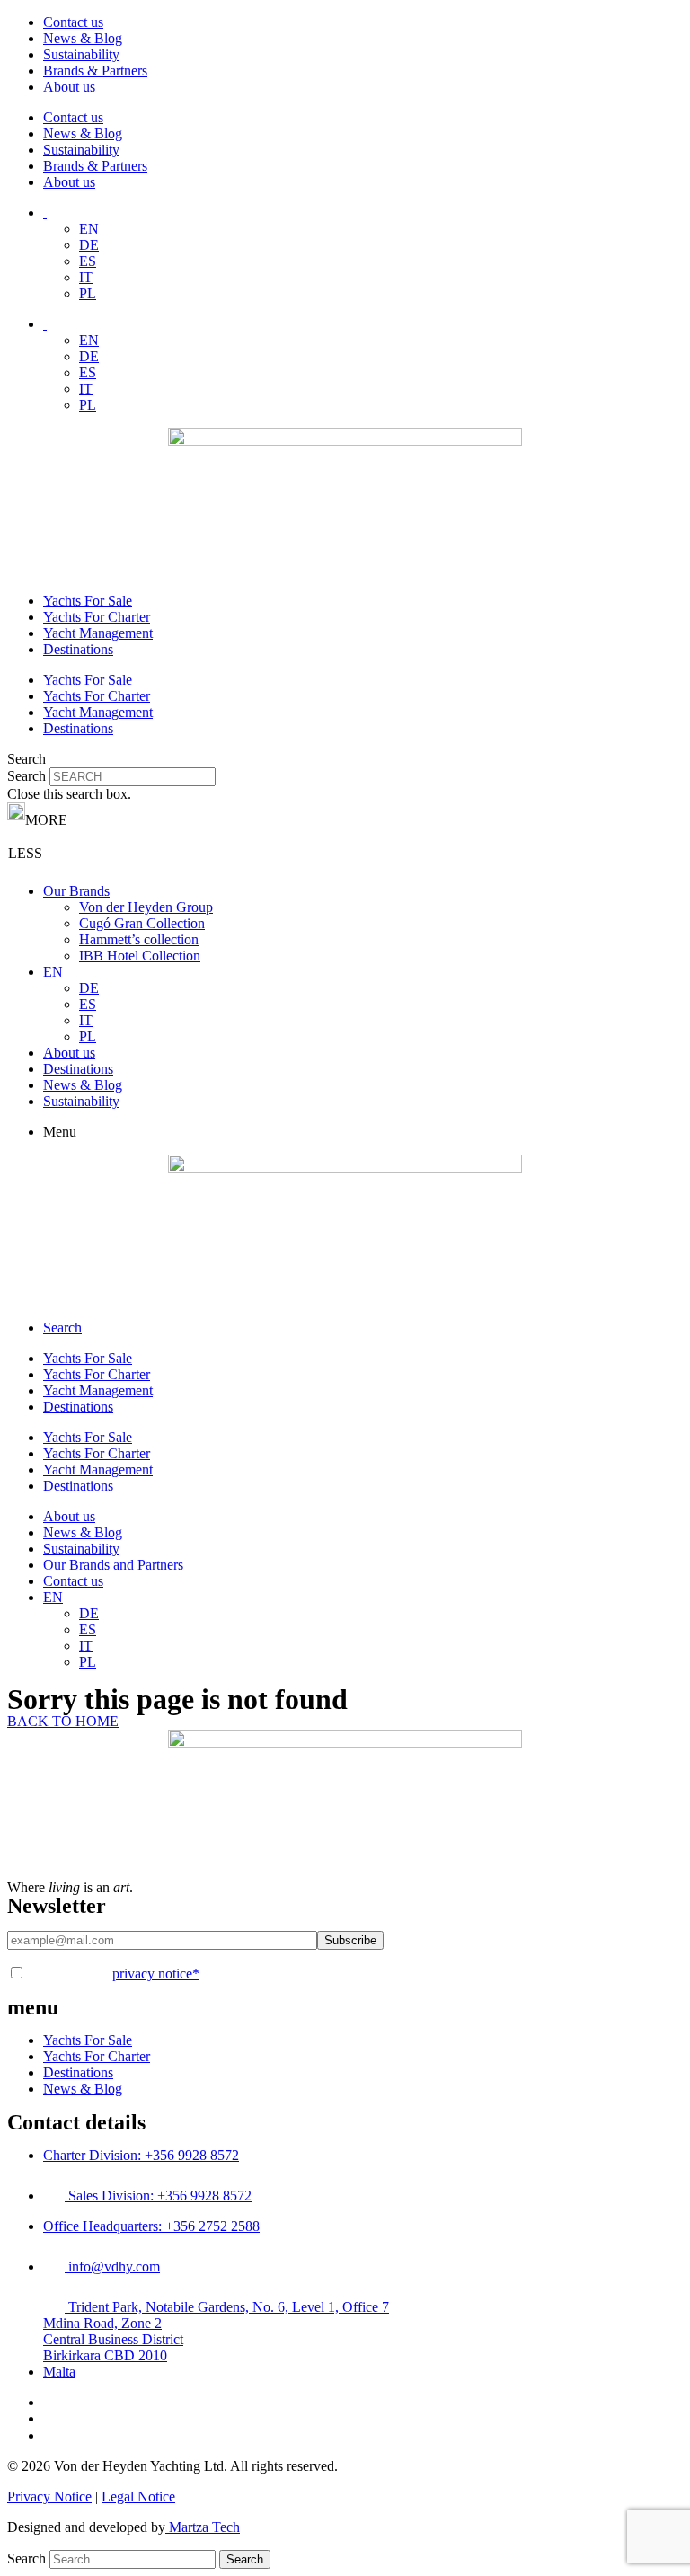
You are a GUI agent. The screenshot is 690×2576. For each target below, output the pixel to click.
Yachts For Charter (97, 617)
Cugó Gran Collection (142, 923)
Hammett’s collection (139, 939)
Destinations (78, 649)
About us (69, 87)
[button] (345, 759)
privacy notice (156, 1974)
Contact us (73, 22)
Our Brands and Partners (113, 1565)
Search (27, 776)
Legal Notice (138, 2496)
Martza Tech (203, 2527)
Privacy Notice (49, 2496)
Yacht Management (98, 633)
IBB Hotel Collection (140, 956)
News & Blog (83, 38)
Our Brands (76, 891)
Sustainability (81, 54)
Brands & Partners (95, 71)
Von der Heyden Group (146, 907)
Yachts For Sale (88, 601)
